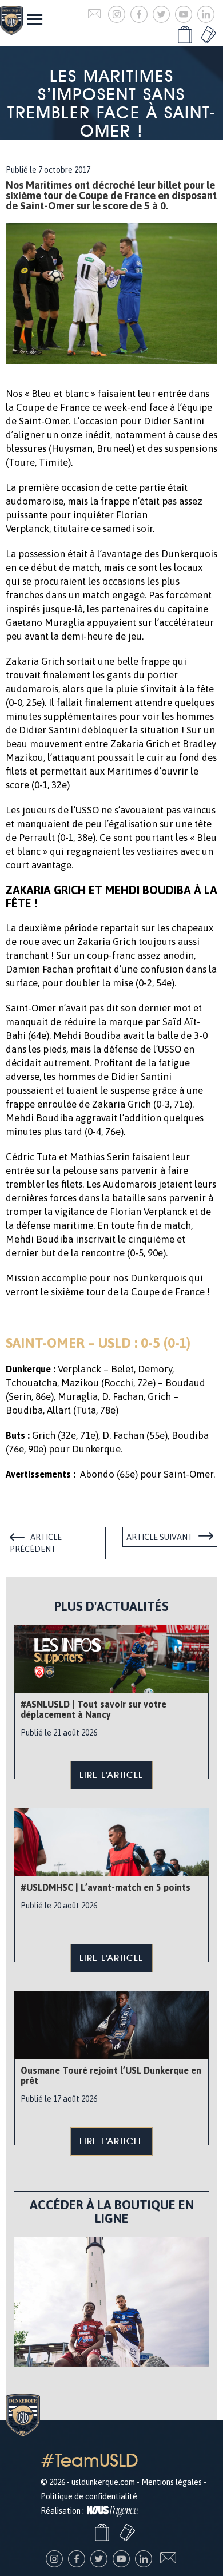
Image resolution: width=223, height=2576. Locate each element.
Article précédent (36, 1543)
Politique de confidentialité (89, 2496)
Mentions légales (172, 2482)
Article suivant (160, 1537)
